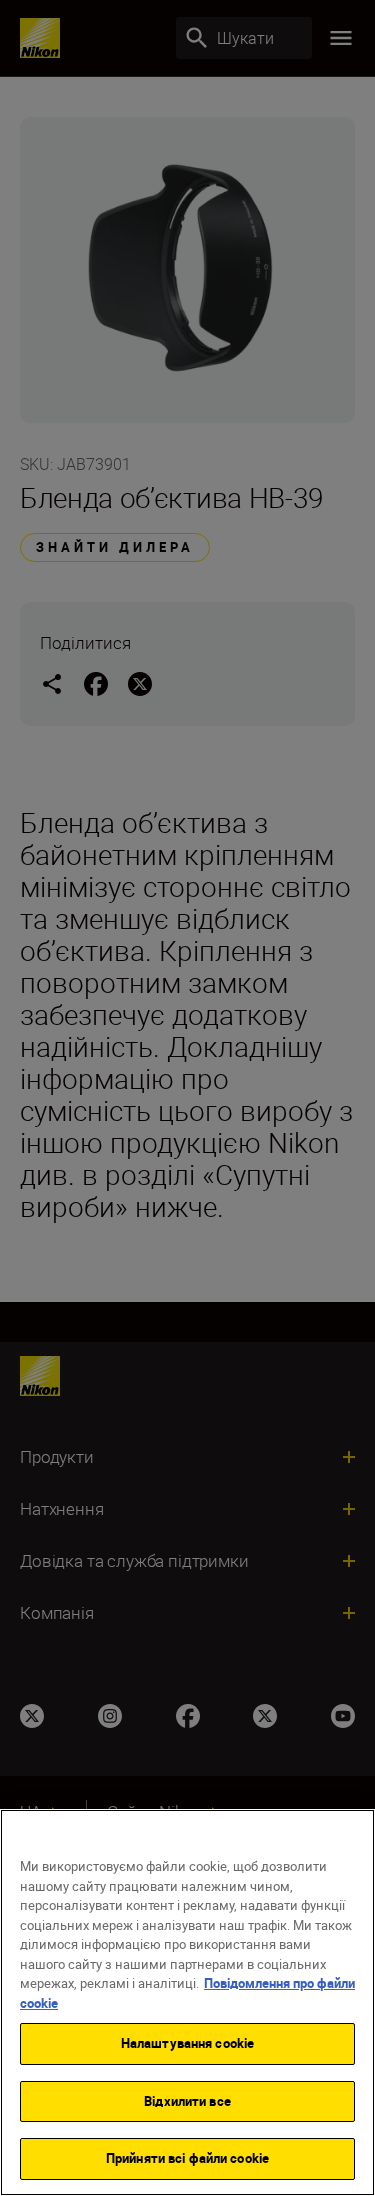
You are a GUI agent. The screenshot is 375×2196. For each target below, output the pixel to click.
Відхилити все (187, 2101)
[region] (187, 2002)
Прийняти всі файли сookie (187, 2158)
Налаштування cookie (187, 2043)
